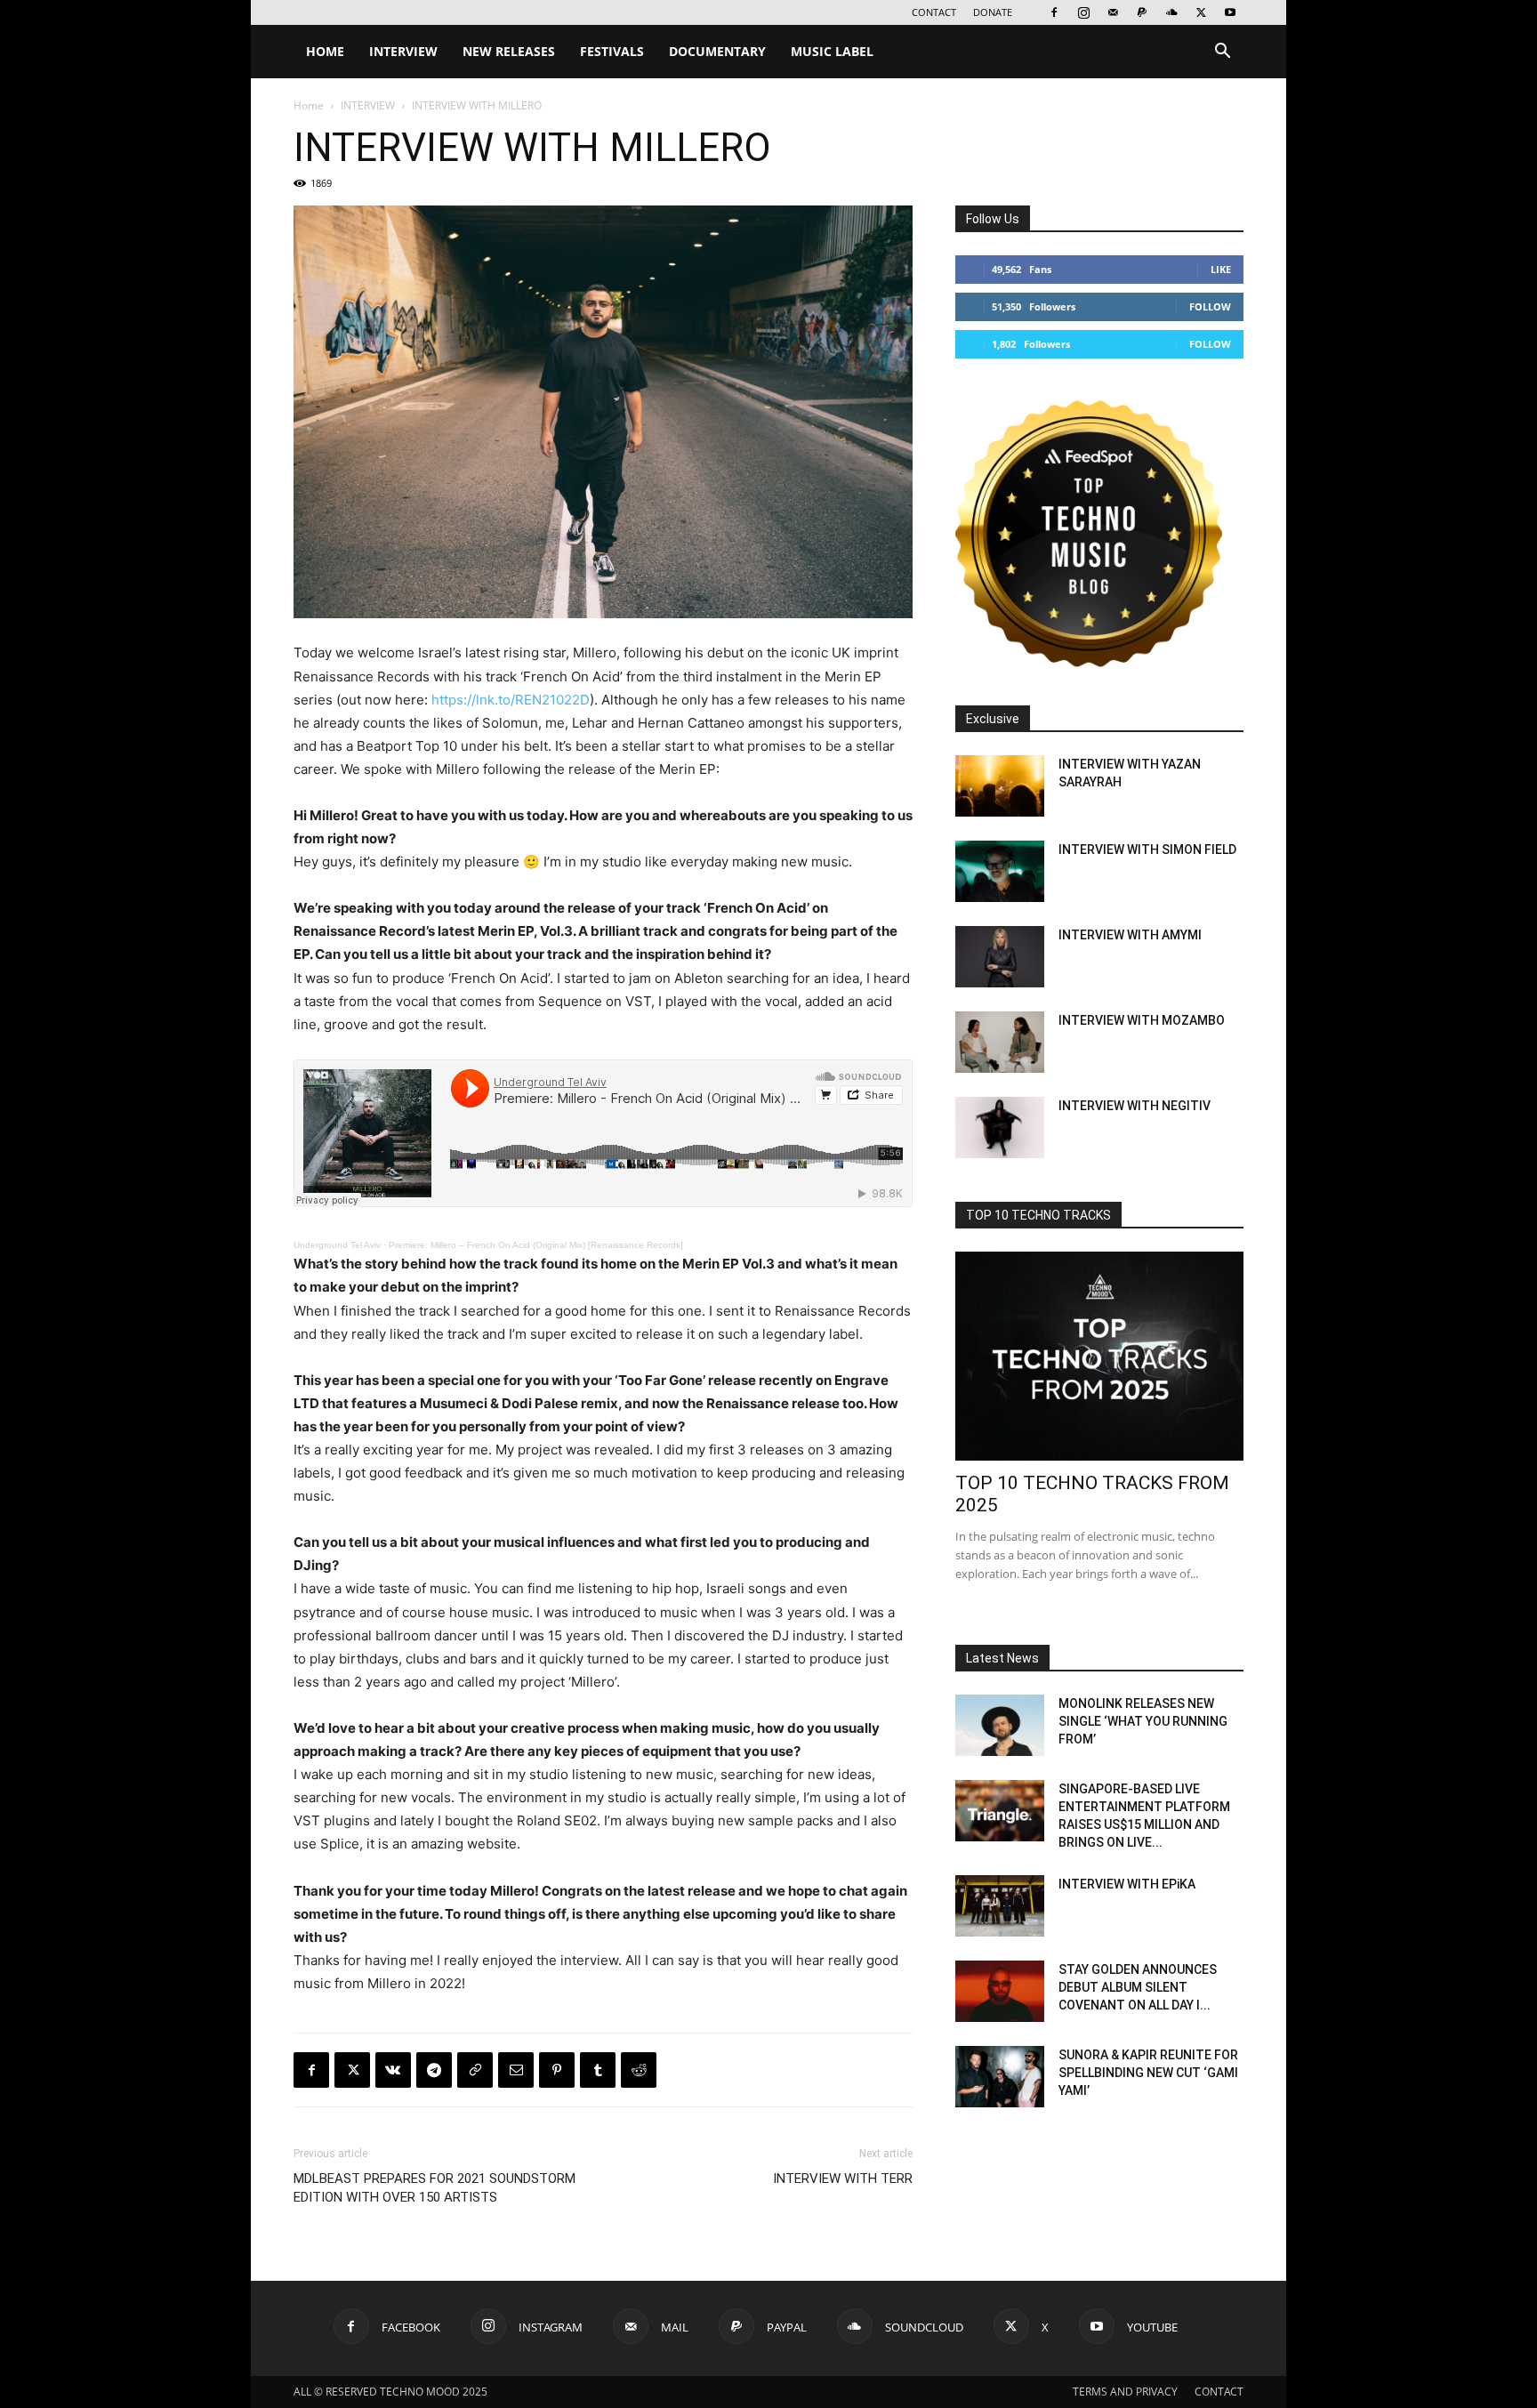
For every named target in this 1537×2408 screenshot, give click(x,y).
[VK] (393, 2070)
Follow (1210, 306)
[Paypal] (1142, 12)
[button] (1222, 53)
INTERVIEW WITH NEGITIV (1135, 1106)
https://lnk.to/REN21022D (511, 700)
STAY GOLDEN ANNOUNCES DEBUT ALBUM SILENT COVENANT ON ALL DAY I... (1138, 1987)
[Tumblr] (598, 2070)
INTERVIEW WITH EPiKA (1127, 1884)
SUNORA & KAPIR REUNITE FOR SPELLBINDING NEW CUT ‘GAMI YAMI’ (1148, 2073)
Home (309, 105)
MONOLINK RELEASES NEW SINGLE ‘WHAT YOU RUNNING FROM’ (1143, 1721)
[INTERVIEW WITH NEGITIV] (1000, 1127)
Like (1221, 269)
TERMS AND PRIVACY (1125, 2392)
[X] (1201, 12)
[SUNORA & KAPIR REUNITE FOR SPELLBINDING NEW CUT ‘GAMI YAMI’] (1000, 2077)
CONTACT (934, 12)
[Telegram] (434, 2070)
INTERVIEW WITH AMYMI (1130, 935)
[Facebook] (1054, 12)
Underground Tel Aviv (337, 1245)
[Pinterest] (557, 2070)
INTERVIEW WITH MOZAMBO (1142, 1020)
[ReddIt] (639, 2070)
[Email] (516, 2070)
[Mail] (1113, 12)
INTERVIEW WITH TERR (843, 2178)
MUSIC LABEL (832, 51)
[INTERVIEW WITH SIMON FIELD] (1000, 871)
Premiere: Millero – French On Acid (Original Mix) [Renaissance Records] (536, 1245)
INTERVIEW (403, 51)
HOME (325, 51)
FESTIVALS (612, 51)
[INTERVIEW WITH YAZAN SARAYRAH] (1000, 786)
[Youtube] (1230, 12)
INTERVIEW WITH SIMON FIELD (1147, 850)
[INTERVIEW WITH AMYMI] (1000, 957)
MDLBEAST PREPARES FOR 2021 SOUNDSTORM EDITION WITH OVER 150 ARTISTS (435, 2188)
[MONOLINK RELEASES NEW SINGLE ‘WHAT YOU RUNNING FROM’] (1000, 1725)
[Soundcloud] (1171, 12)
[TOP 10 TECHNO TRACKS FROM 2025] (1099, 1356)
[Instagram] (1083, 12)
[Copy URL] (475, 2070)
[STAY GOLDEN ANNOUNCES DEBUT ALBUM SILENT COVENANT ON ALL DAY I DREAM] (1000, 1991)
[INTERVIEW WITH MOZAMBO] (1000, 1042)
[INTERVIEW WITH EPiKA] (1000, 1906)
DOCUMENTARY (717, 51)
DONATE (993, 12)
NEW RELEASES (509, 51)
